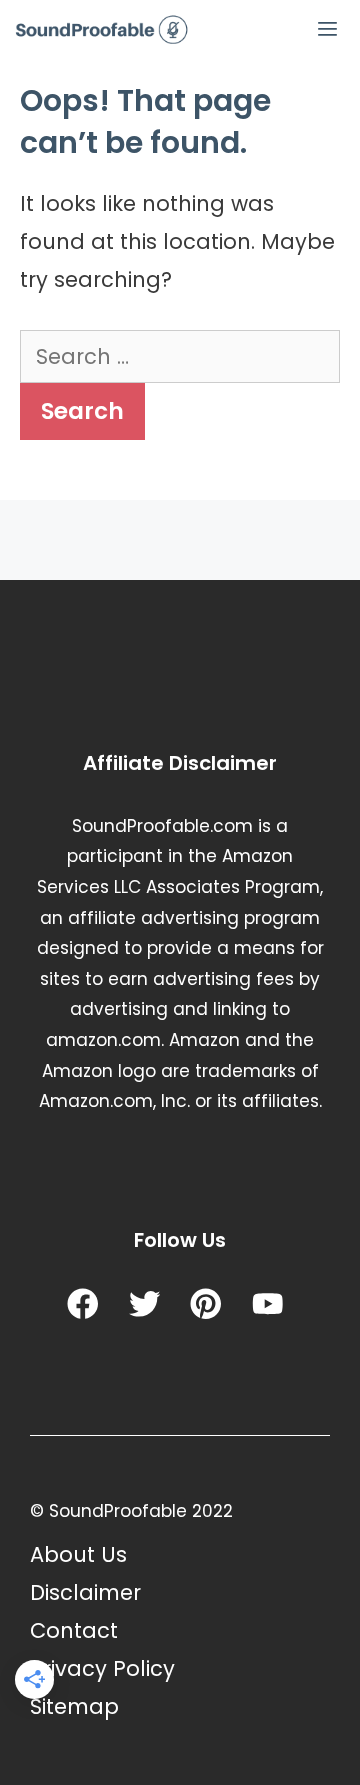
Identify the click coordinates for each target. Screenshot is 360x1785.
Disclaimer (85, 1592)
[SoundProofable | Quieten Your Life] (102, 30)
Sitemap (74, 1706)
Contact (74, 1630)
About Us (78, 1554)
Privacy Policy (102, 1668)
